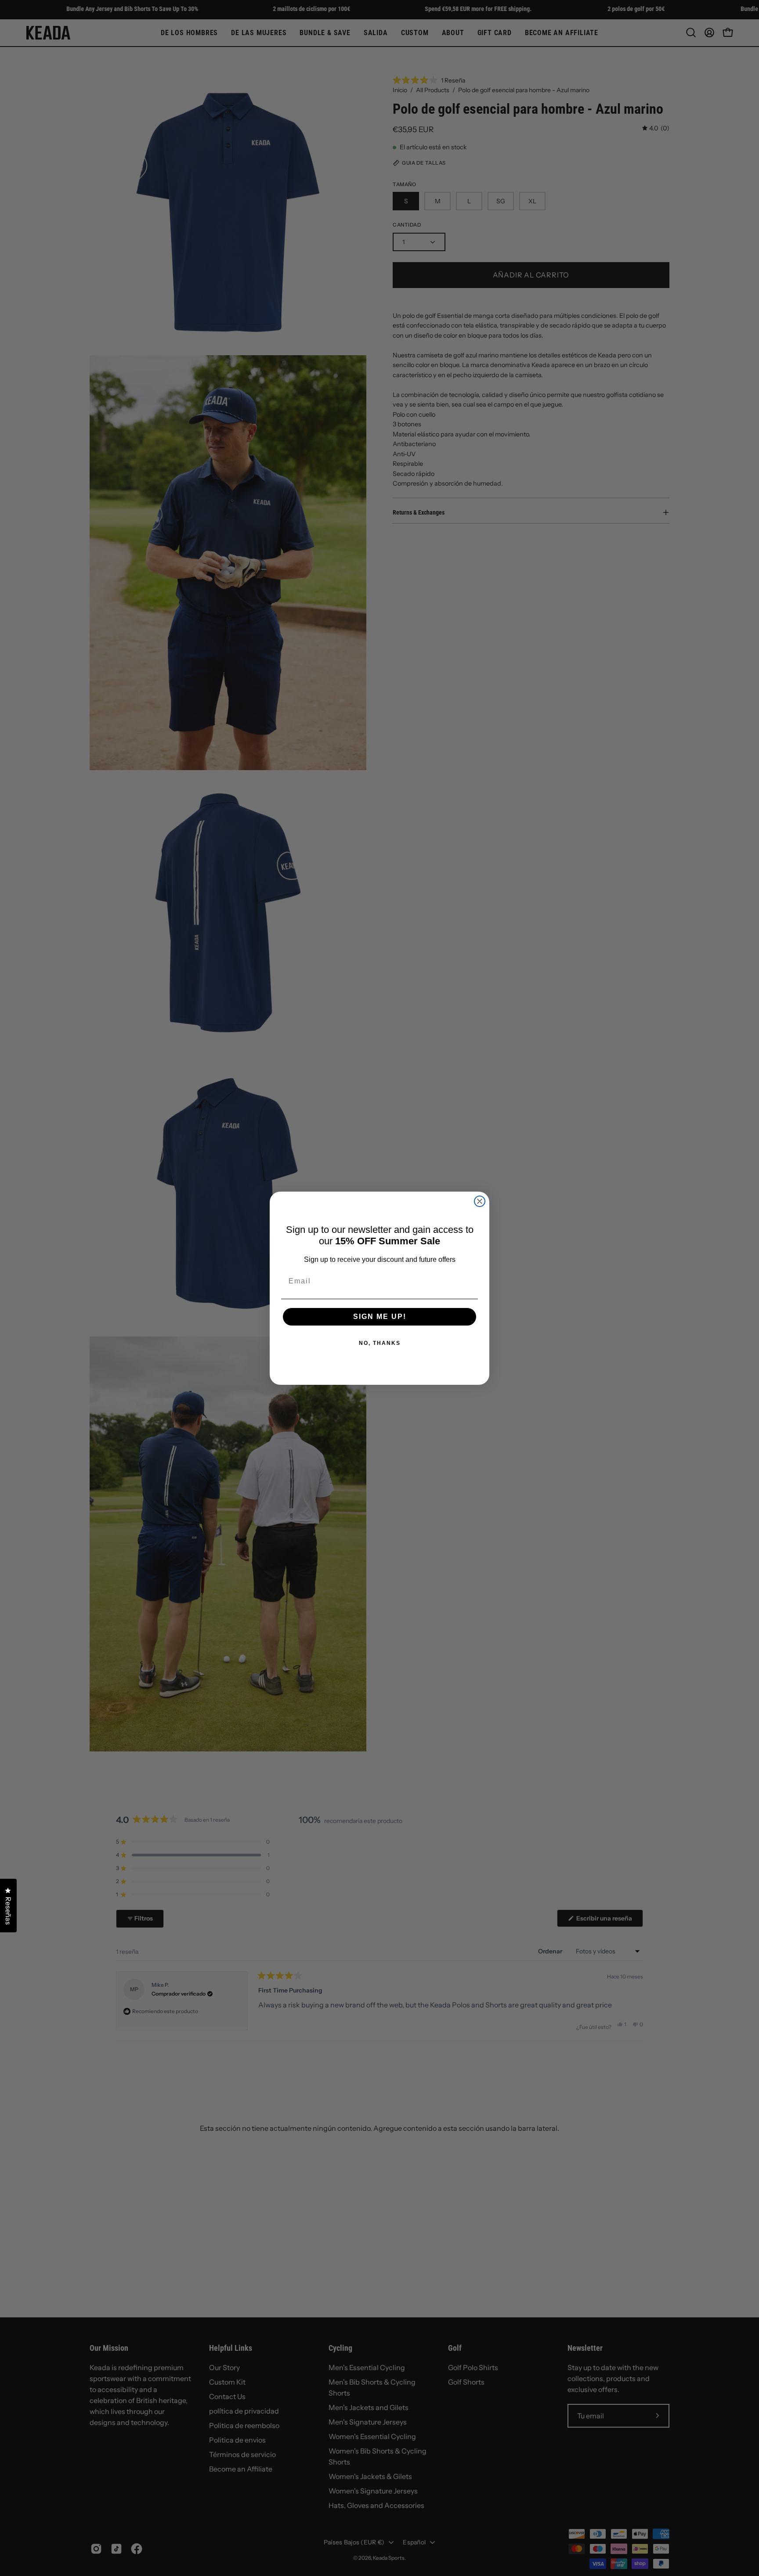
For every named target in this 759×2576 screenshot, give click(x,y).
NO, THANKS (380, 1343)
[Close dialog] (480, 1201)
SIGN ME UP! (380, 1317)
